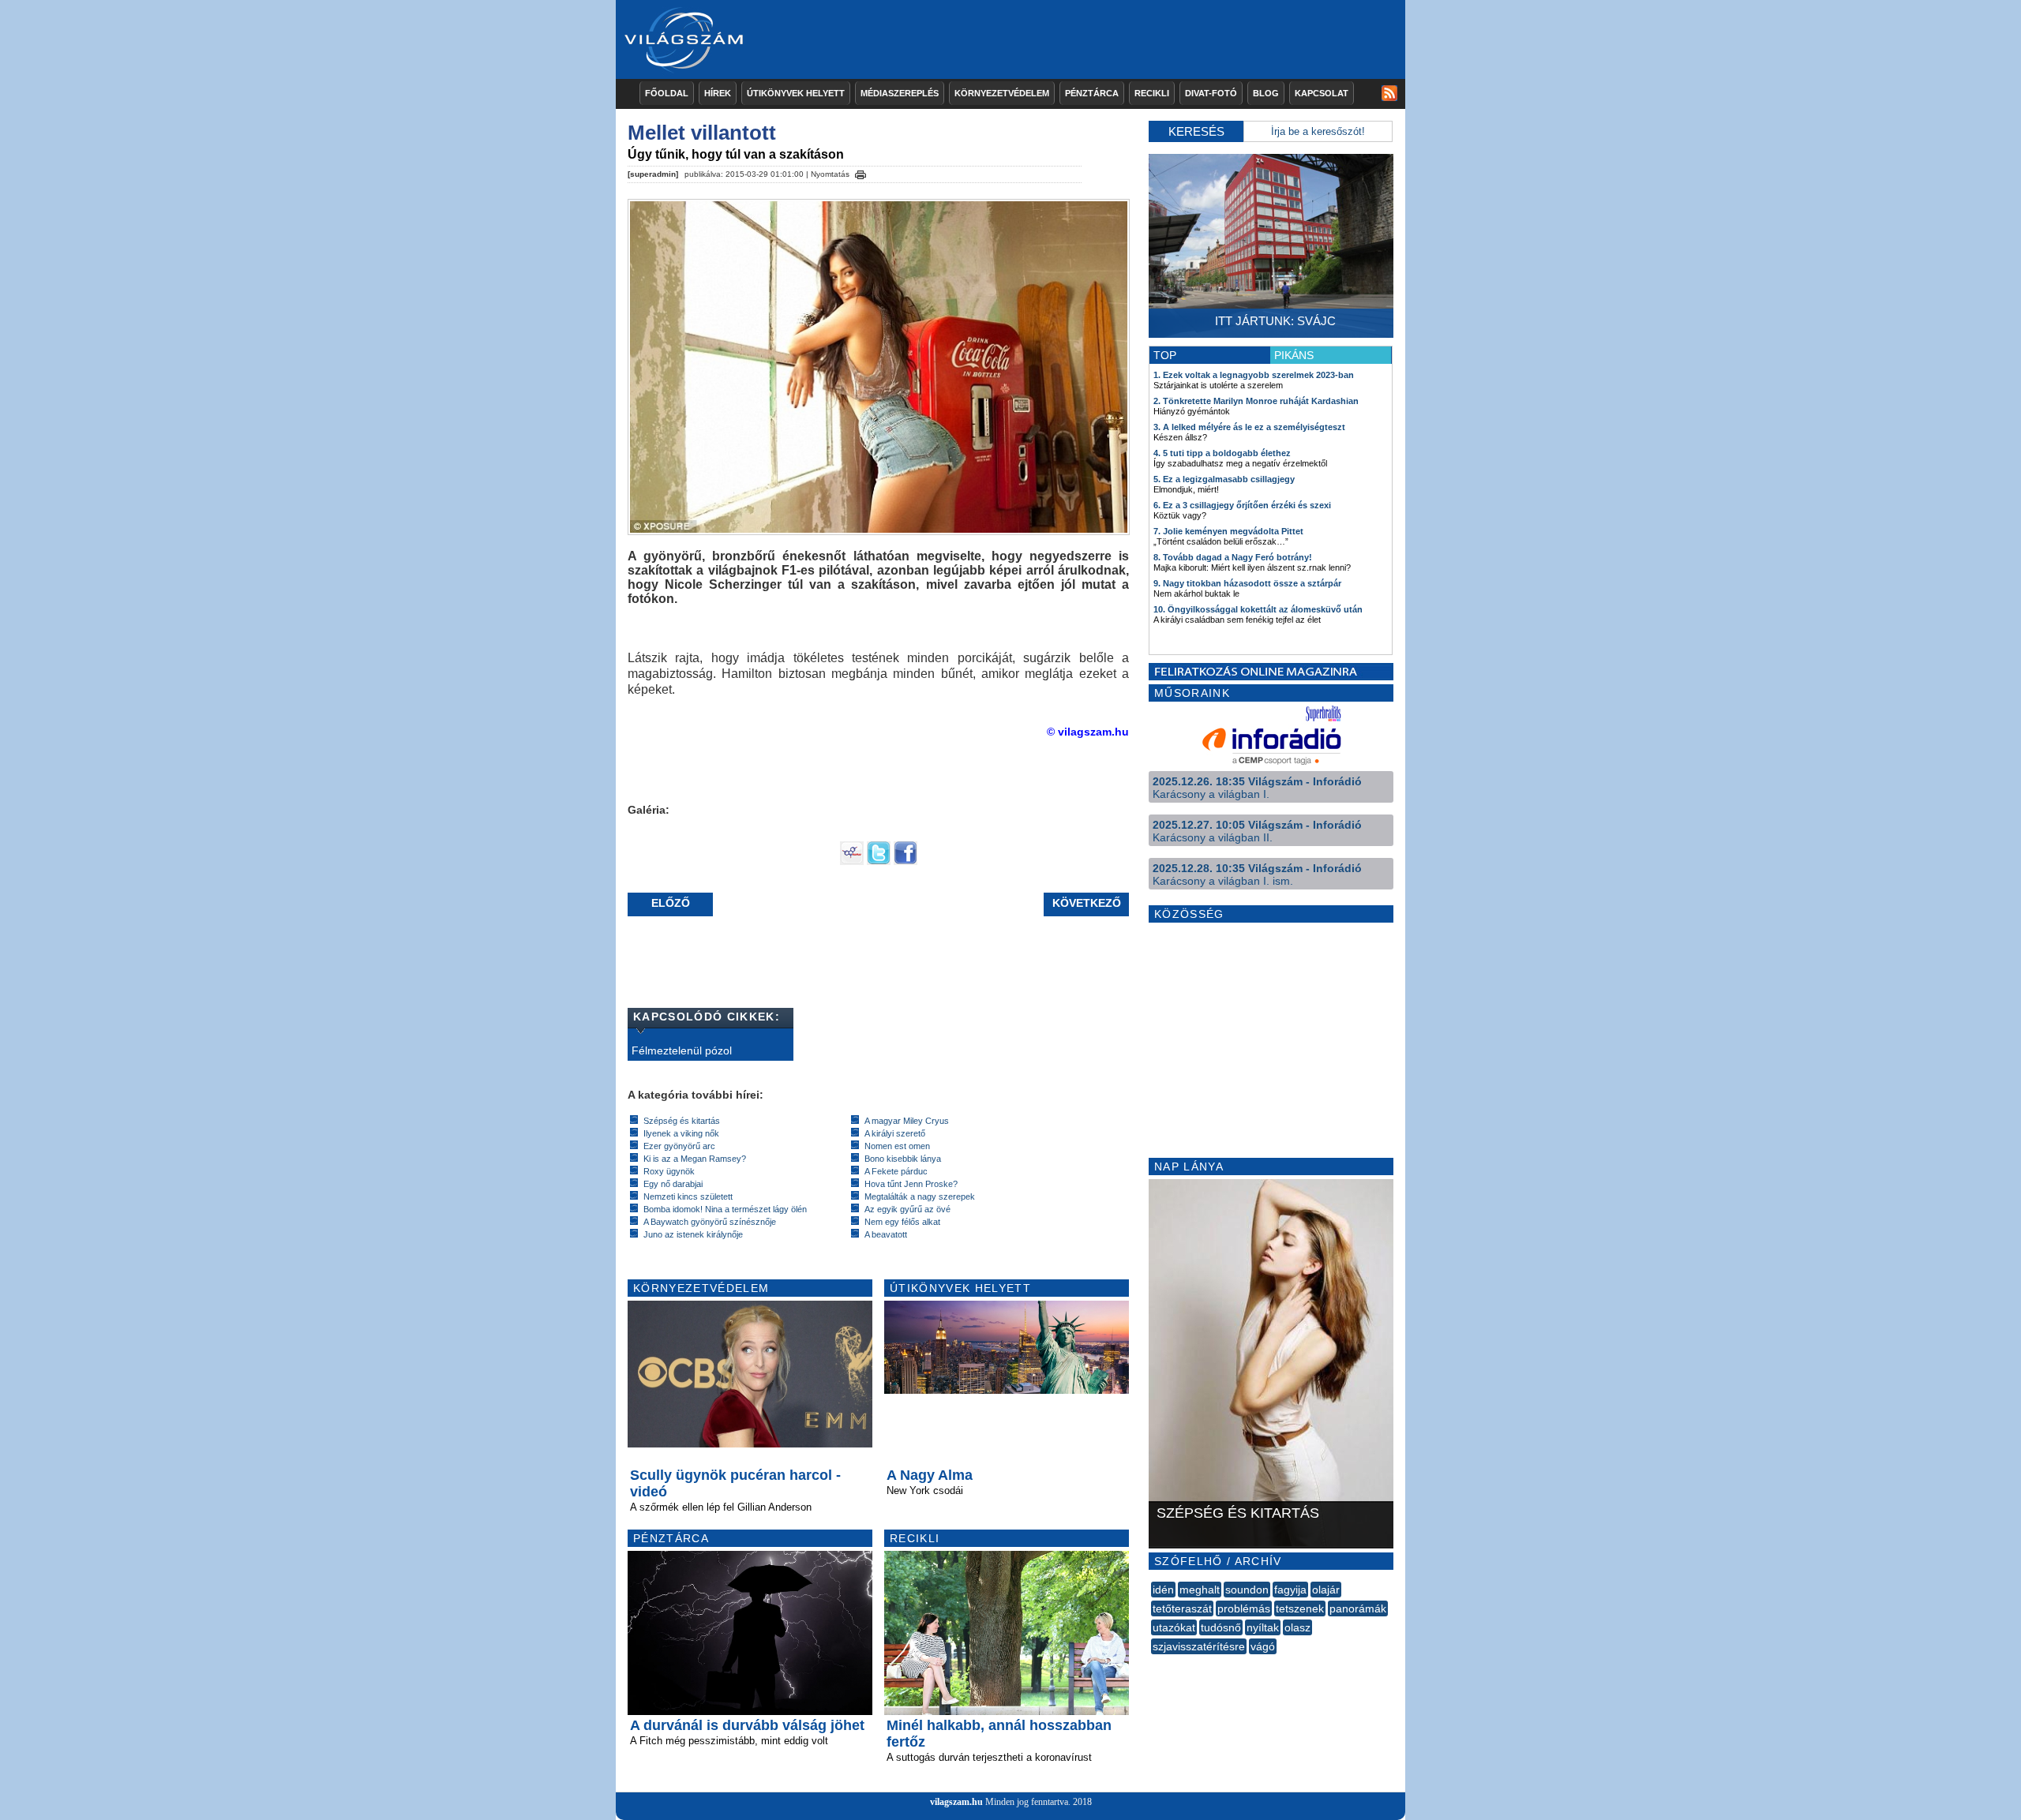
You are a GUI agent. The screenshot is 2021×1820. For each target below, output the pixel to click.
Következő (1087, 903)
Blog (1266, 93)
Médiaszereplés (900, 93)
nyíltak (1263, 1627)
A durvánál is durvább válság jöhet (747, 1725)
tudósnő (1221, 1627)
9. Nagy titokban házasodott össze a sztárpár (1247, 583)
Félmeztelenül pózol (682, 1050)
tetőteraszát (1182, 1608)
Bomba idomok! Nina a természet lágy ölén (725, 1209)
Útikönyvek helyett (796, 93)
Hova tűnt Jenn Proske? (911, 1184)
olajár (1326, 1590)
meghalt (1200, 1590)
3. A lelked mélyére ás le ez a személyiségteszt (1249, 427)
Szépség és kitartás (682, 1121)
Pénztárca (1092, 93)
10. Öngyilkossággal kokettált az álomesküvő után (1258, 609)
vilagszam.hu (956, 1802)
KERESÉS (1196, 131)
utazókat (1174, 1627)
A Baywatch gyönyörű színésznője (710, 1222)
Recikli (1152, 93)
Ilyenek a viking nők (681, 1133)
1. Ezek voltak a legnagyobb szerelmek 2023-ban (1254, 375)
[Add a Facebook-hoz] (906, 861)
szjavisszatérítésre (1199, 1646)
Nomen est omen (897, 1146)
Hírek (718, 93)
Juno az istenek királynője (693, 1234)
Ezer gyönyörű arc (679, 1146)
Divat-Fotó (1211, 93)
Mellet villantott (702, 133)
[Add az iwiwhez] (852, 861)
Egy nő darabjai (673, 1184)
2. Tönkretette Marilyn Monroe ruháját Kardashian (1256, 401)
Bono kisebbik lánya (903, 1159)
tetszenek (1300, 1608)
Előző (671, 903)
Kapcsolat (1322, 93)
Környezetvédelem (1002, 93)
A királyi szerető (895, 1133)
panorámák (1358, 1608)
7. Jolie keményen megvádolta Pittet (1228, 531)
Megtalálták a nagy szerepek (920, 1196)
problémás (1244, 1608)
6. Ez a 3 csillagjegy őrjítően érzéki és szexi (1242, 505)
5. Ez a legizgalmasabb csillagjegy (1224, 479)
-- (1153, 1664)
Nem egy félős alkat (902, 1222)
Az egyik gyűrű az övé (907, 1209)
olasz (1297, 1627)
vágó (1263, 1646)
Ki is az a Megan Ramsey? (695, 1159)
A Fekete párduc (896, 1171)
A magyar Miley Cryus (907, 1121)
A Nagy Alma (930, 1475)
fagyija (1290, 1590)
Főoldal (667, 93)
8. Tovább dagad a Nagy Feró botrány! (1233, 557)
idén (1163, 1590)
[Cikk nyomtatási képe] (861, 172)
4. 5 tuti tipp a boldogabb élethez (1222, 453)
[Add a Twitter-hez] (879, 861)
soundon (1247, 1590)
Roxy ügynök (669, 1171)
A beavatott (886, 1234)
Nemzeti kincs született (688, 1196)
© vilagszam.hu (1088, 732)
